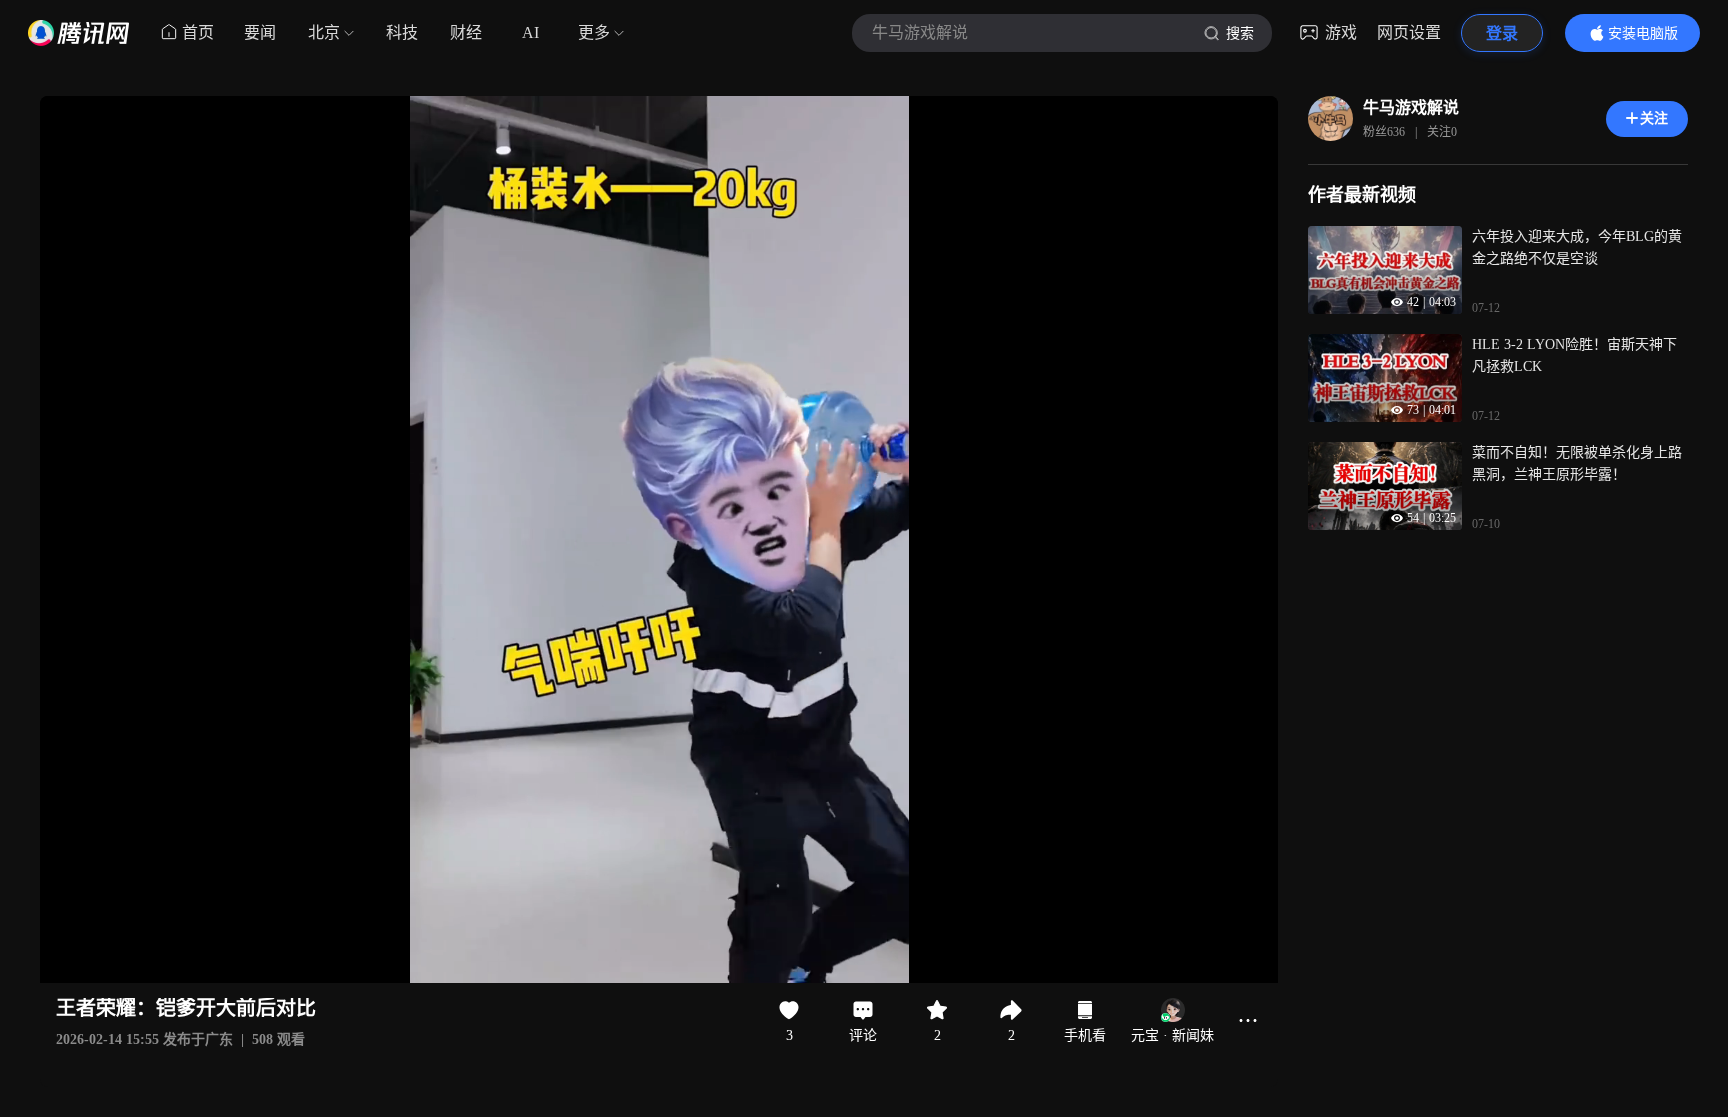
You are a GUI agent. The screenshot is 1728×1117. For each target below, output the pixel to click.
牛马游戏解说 (1411, 107)
